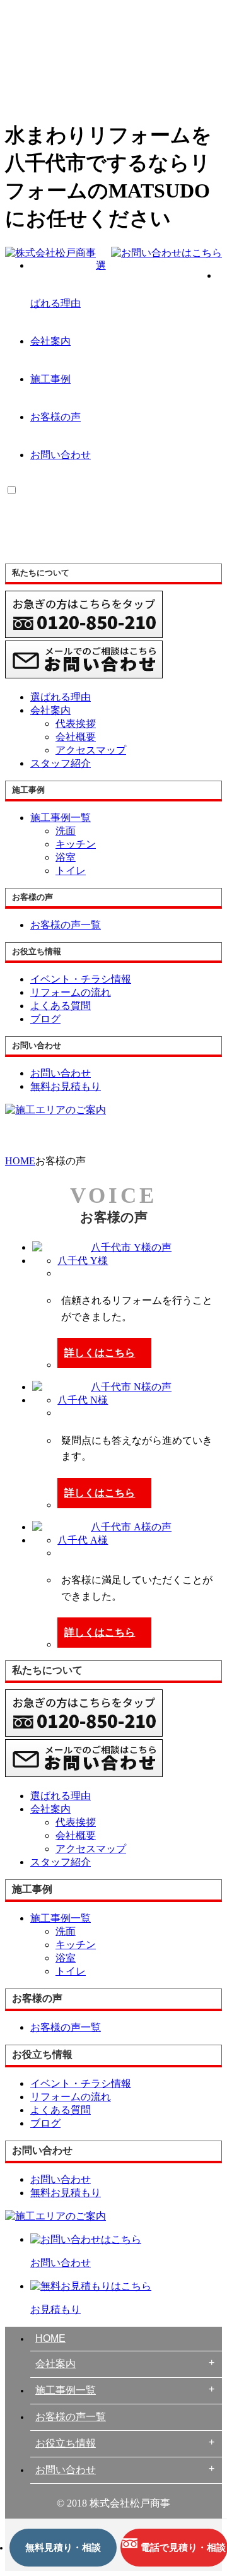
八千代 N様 (83, 1400)
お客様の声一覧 (71, 2417)
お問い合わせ (61, 455)
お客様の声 (55, 417)
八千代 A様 (83, 1540)
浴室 (66, 857)
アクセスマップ (91, 750)
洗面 (66, 831)
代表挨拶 (76, 724)
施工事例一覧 (66, 2390)
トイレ (71, 871)
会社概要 (76, 737)
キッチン (76, 844)
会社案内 (50, 341)
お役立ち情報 (66, 2443)
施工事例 (50, 379)
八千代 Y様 (83, 1261)
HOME (50, 2338)
